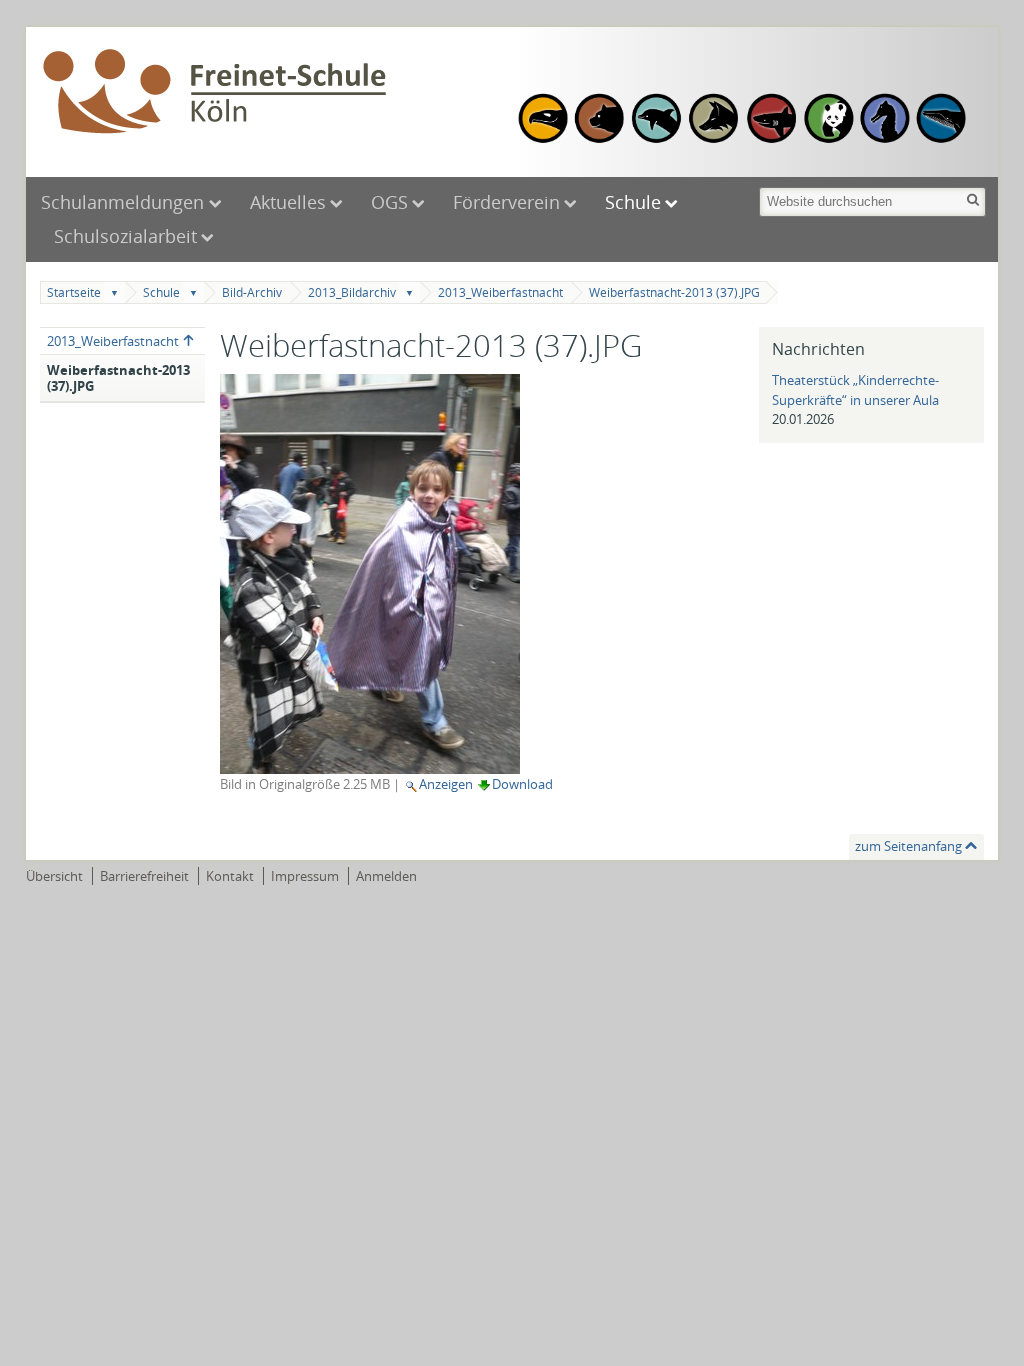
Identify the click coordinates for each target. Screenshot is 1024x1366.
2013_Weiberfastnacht (500, 292)
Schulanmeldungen (125, 202)
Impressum (305, 876)
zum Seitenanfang (908, 846)
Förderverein (506, 202)
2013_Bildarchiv (352, 292)
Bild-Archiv (252, 292)
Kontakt (230, 876)
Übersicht (54, 876)
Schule (633, 202)
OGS (389, 202)
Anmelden (386, 876)
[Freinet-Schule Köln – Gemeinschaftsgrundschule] (272, 93)
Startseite (74, 292)
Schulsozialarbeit (125, 236)
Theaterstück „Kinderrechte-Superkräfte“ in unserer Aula (855, 390)
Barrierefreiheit (144, 876)
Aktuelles (288, 202)
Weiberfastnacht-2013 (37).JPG (674, 292)
